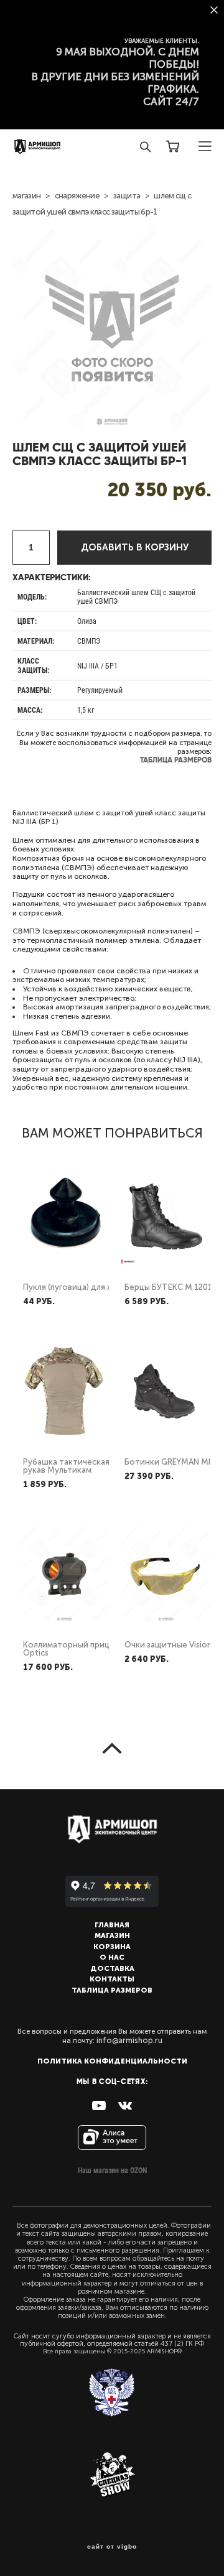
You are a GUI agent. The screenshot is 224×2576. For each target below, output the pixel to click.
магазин (26, 196)
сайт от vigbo (112, 2547)
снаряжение (77, 196)
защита (127, 196)
